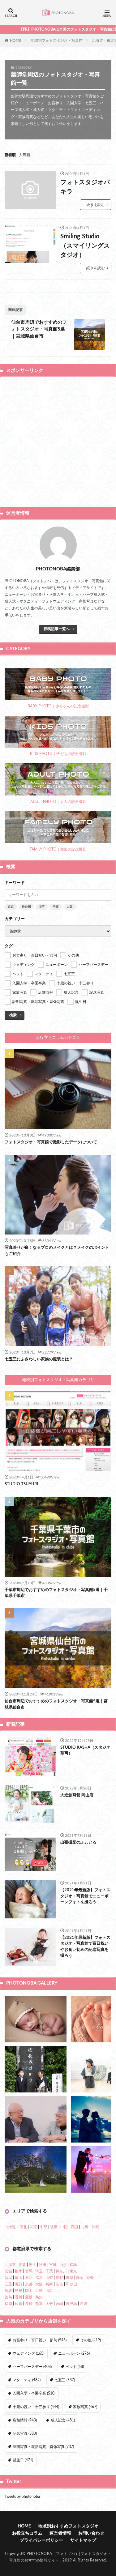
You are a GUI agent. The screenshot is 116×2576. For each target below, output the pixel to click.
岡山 (29, 2291)
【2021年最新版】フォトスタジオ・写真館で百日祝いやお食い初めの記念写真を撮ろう (85, 1947)
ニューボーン (74, 2353)
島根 (19, 2291)
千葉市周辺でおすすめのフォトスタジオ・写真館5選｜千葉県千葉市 (56, 1593)
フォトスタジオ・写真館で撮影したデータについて (51, 1142)
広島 (39, 2291)
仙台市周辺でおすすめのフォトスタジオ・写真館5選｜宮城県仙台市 (39, 329)
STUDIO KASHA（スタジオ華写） (85, 1751)
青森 (22, 2265)
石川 (29, 2278)
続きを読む (96, 205)
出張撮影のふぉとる (78, 1842)
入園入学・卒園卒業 (34, 2393)
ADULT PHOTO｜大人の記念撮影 (58, 802)
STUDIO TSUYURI (21, 1484)
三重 (8, 2284)
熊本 (39, 2304)
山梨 (49, 2278)
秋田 (43, 2265)
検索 (13, 1015)
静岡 (80, 2278)
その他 (91, 2340)
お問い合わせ (91, 2533)
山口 (49, 2291)
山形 (63, 2265)
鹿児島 (71, 2304)
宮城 (53, 2265)
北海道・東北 (16, 2227)
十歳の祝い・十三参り (36, 2407)
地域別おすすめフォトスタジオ (68, 2526)
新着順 (10, 155)
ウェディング (28, 2353)
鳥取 (8, 2291)
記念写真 (25, 2433)
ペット (75, 2367)
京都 (29, 2284)
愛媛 (29, 2297)
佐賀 (19, 2304)
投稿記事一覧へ (57, 629)
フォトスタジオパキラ (85, 187)
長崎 (29, 2304)
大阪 (70, 907)
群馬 (29, 2271)
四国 (74, 2227)
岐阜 (70, 2278)
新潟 (8, 2278)
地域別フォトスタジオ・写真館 (57, 41)
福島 (73, 2265)
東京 (11, 907)
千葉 (56, 907)
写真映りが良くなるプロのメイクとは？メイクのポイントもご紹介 (57, 1251)
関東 (33, 2227)
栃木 (19, 2271)
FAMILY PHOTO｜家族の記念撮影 (58, 849)
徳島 (8, 2297)
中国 (64, 2227)
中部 (44, 2227)
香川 (19, 2297)
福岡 (8, 2304)
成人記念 (63, 2420)
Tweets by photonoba (22, 2497)
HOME (16, 40)
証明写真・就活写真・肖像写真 (43, 2447)
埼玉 (42, 907)
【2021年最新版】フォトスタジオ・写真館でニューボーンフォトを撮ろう (85, 1896)
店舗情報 (25, 2420)
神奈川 (26, 907)
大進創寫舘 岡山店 (77, 1795)
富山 (19, 2278)
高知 (39, 2297)
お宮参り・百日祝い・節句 (40, 2340)
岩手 (32, 2265)
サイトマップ (83, 2540)
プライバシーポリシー (41, 2540)
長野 (59, 2278)
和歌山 (71, 2284)
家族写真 (85, 2407)
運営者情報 (60, 2533)
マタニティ (27, 2380)
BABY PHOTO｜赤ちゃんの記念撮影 (58, 706)
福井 (39, 2278)
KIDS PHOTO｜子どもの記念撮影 (58, 754)
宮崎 (59, 2304)
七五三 (65, 2380)
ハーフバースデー (32, 2367)
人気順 (24, 155)
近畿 (54, 2227)
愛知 (90, 2278)
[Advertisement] (58, 441)
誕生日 (23, 2460)
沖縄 (84, 2304)
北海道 (10, 2265)
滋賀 (19, 2284)
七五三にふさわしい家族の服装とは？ (39, 1359)
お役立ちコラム (27, 2533)
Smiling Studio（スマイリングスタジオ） (85, 246)
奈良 (59, 2284)
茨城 (8, 2271)
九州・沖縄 (90, 2227)
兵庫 (49, 2284)
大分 (49, 2304)
